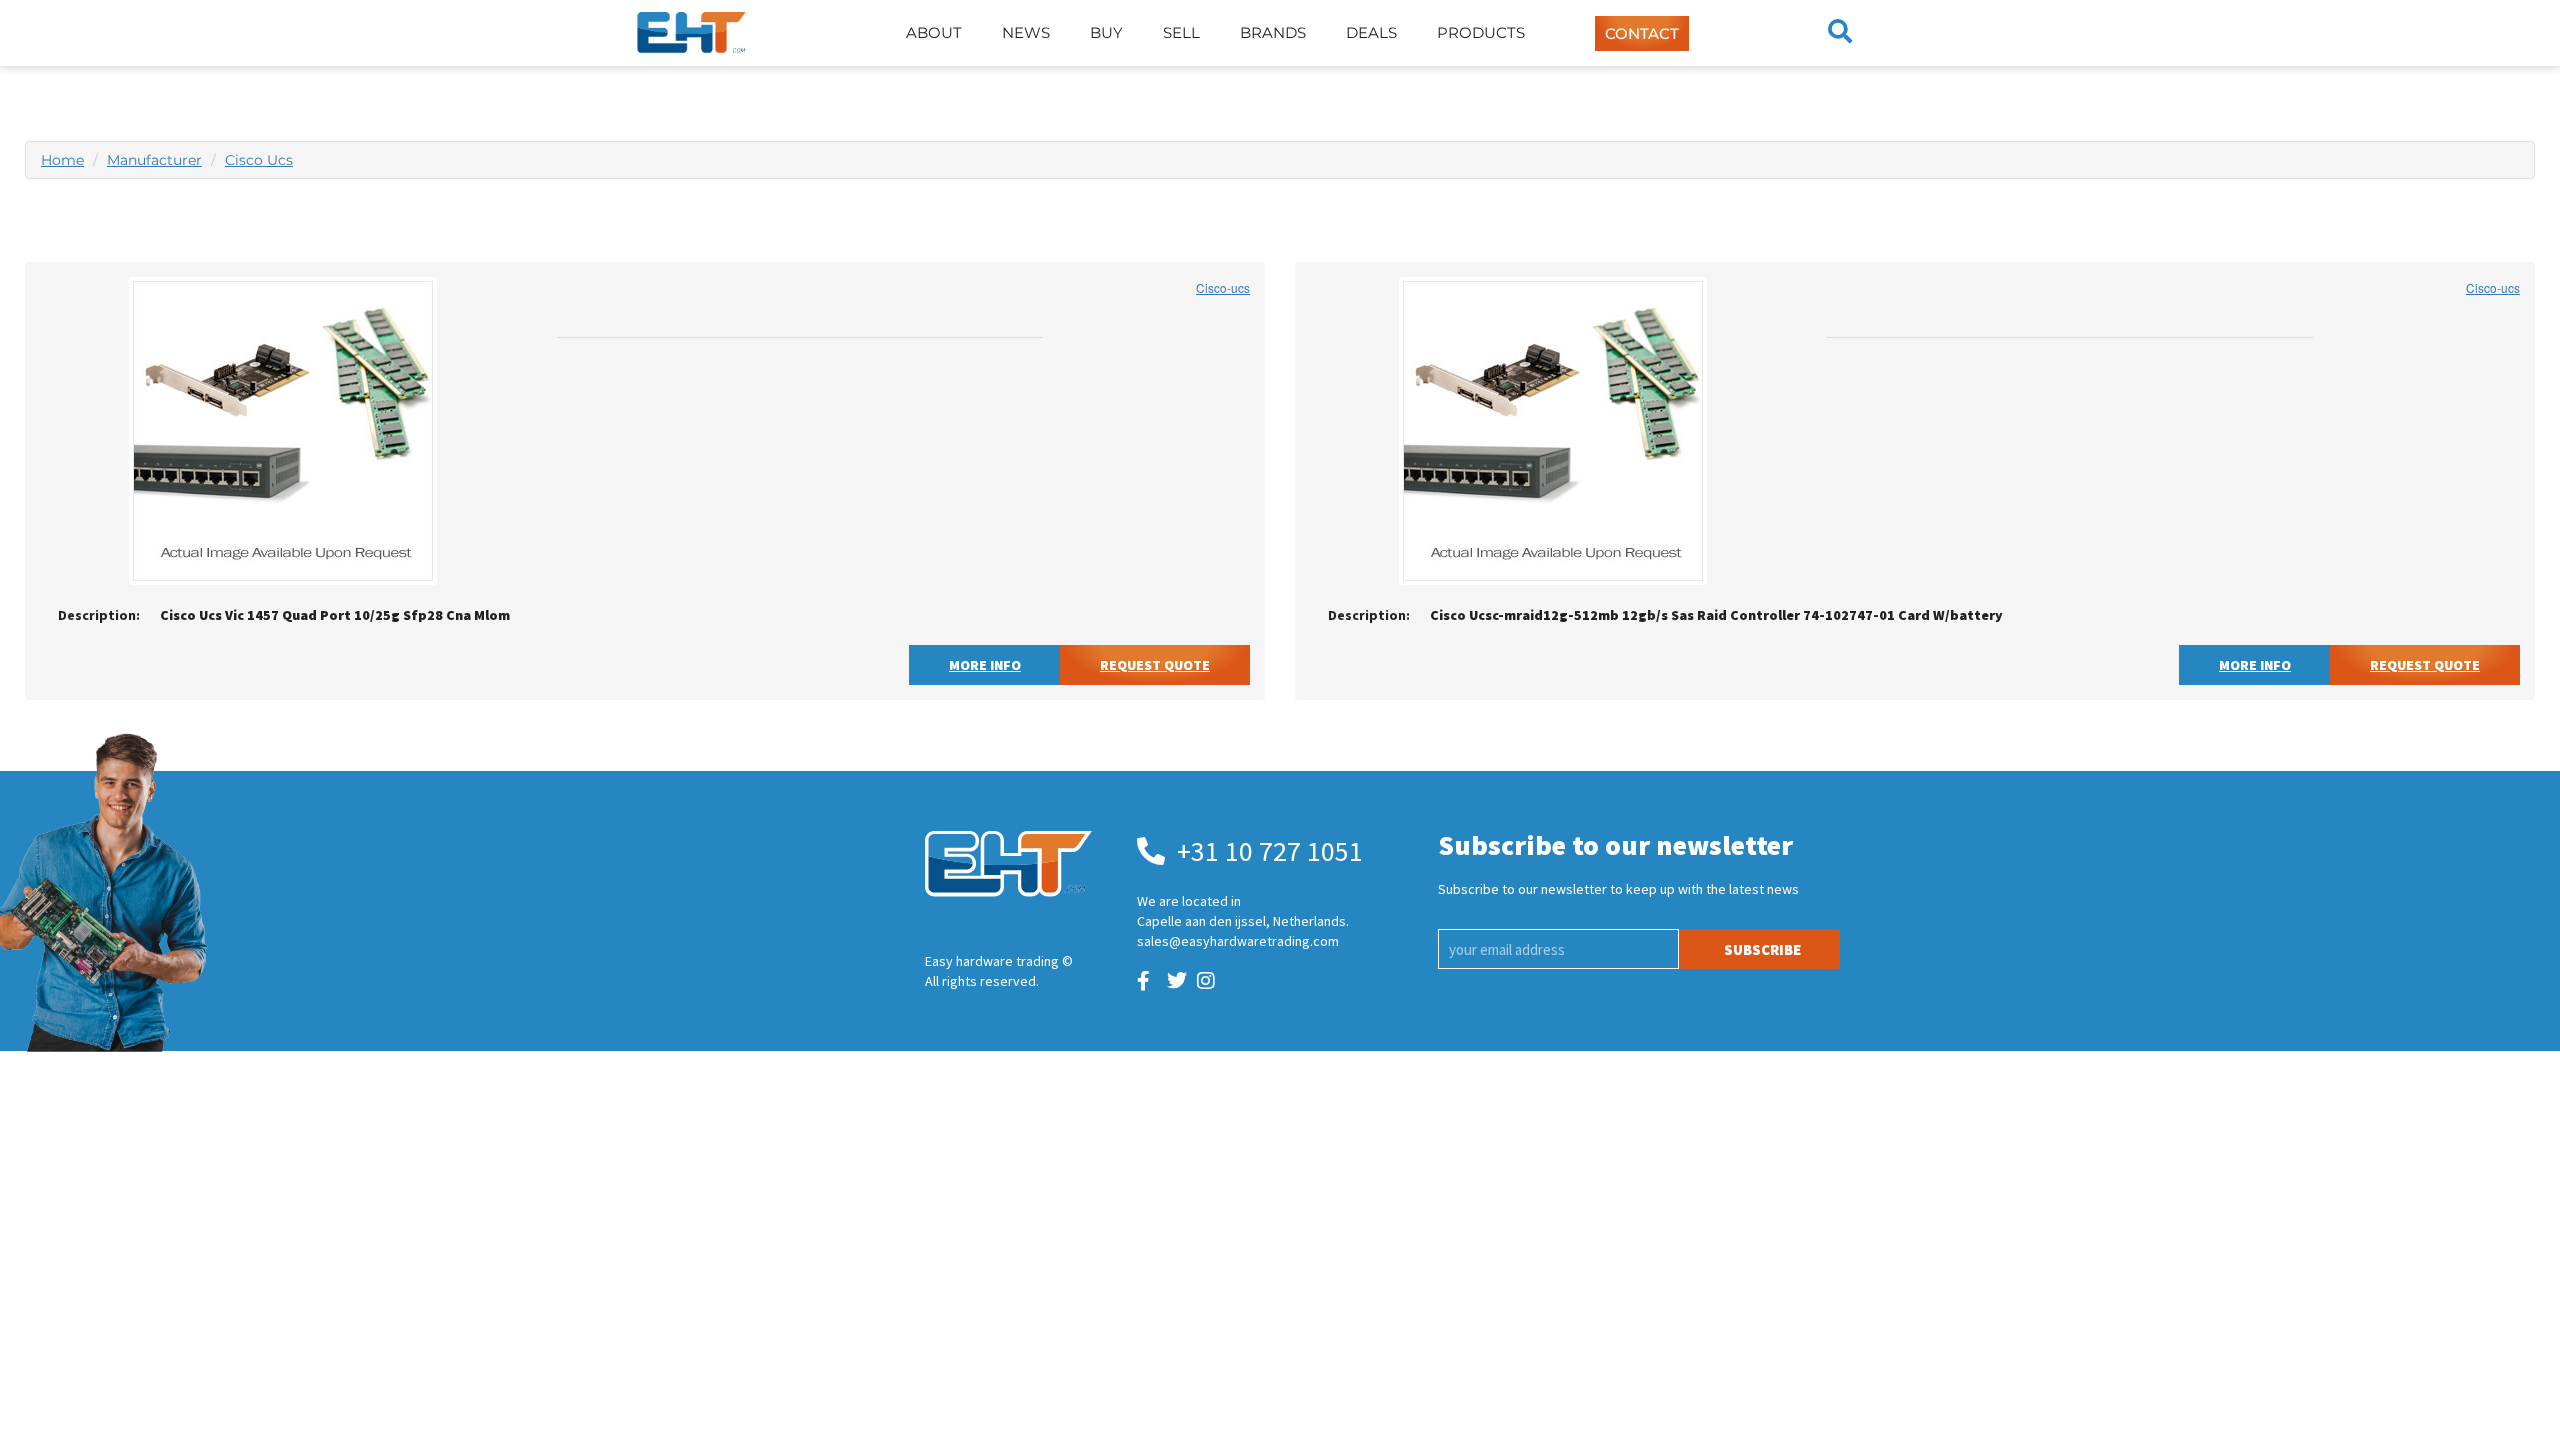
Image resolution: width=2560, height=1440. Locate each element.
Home (62, 160)
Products (1481, 32)
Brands (1273, 32)
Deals (1371, 32)
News (1026, 32)
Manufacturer (154, 160)
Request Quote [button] (1155, 665)
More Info (985, 665)
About (934, 32)
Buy (1106, 32)
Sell (1181, 32)
